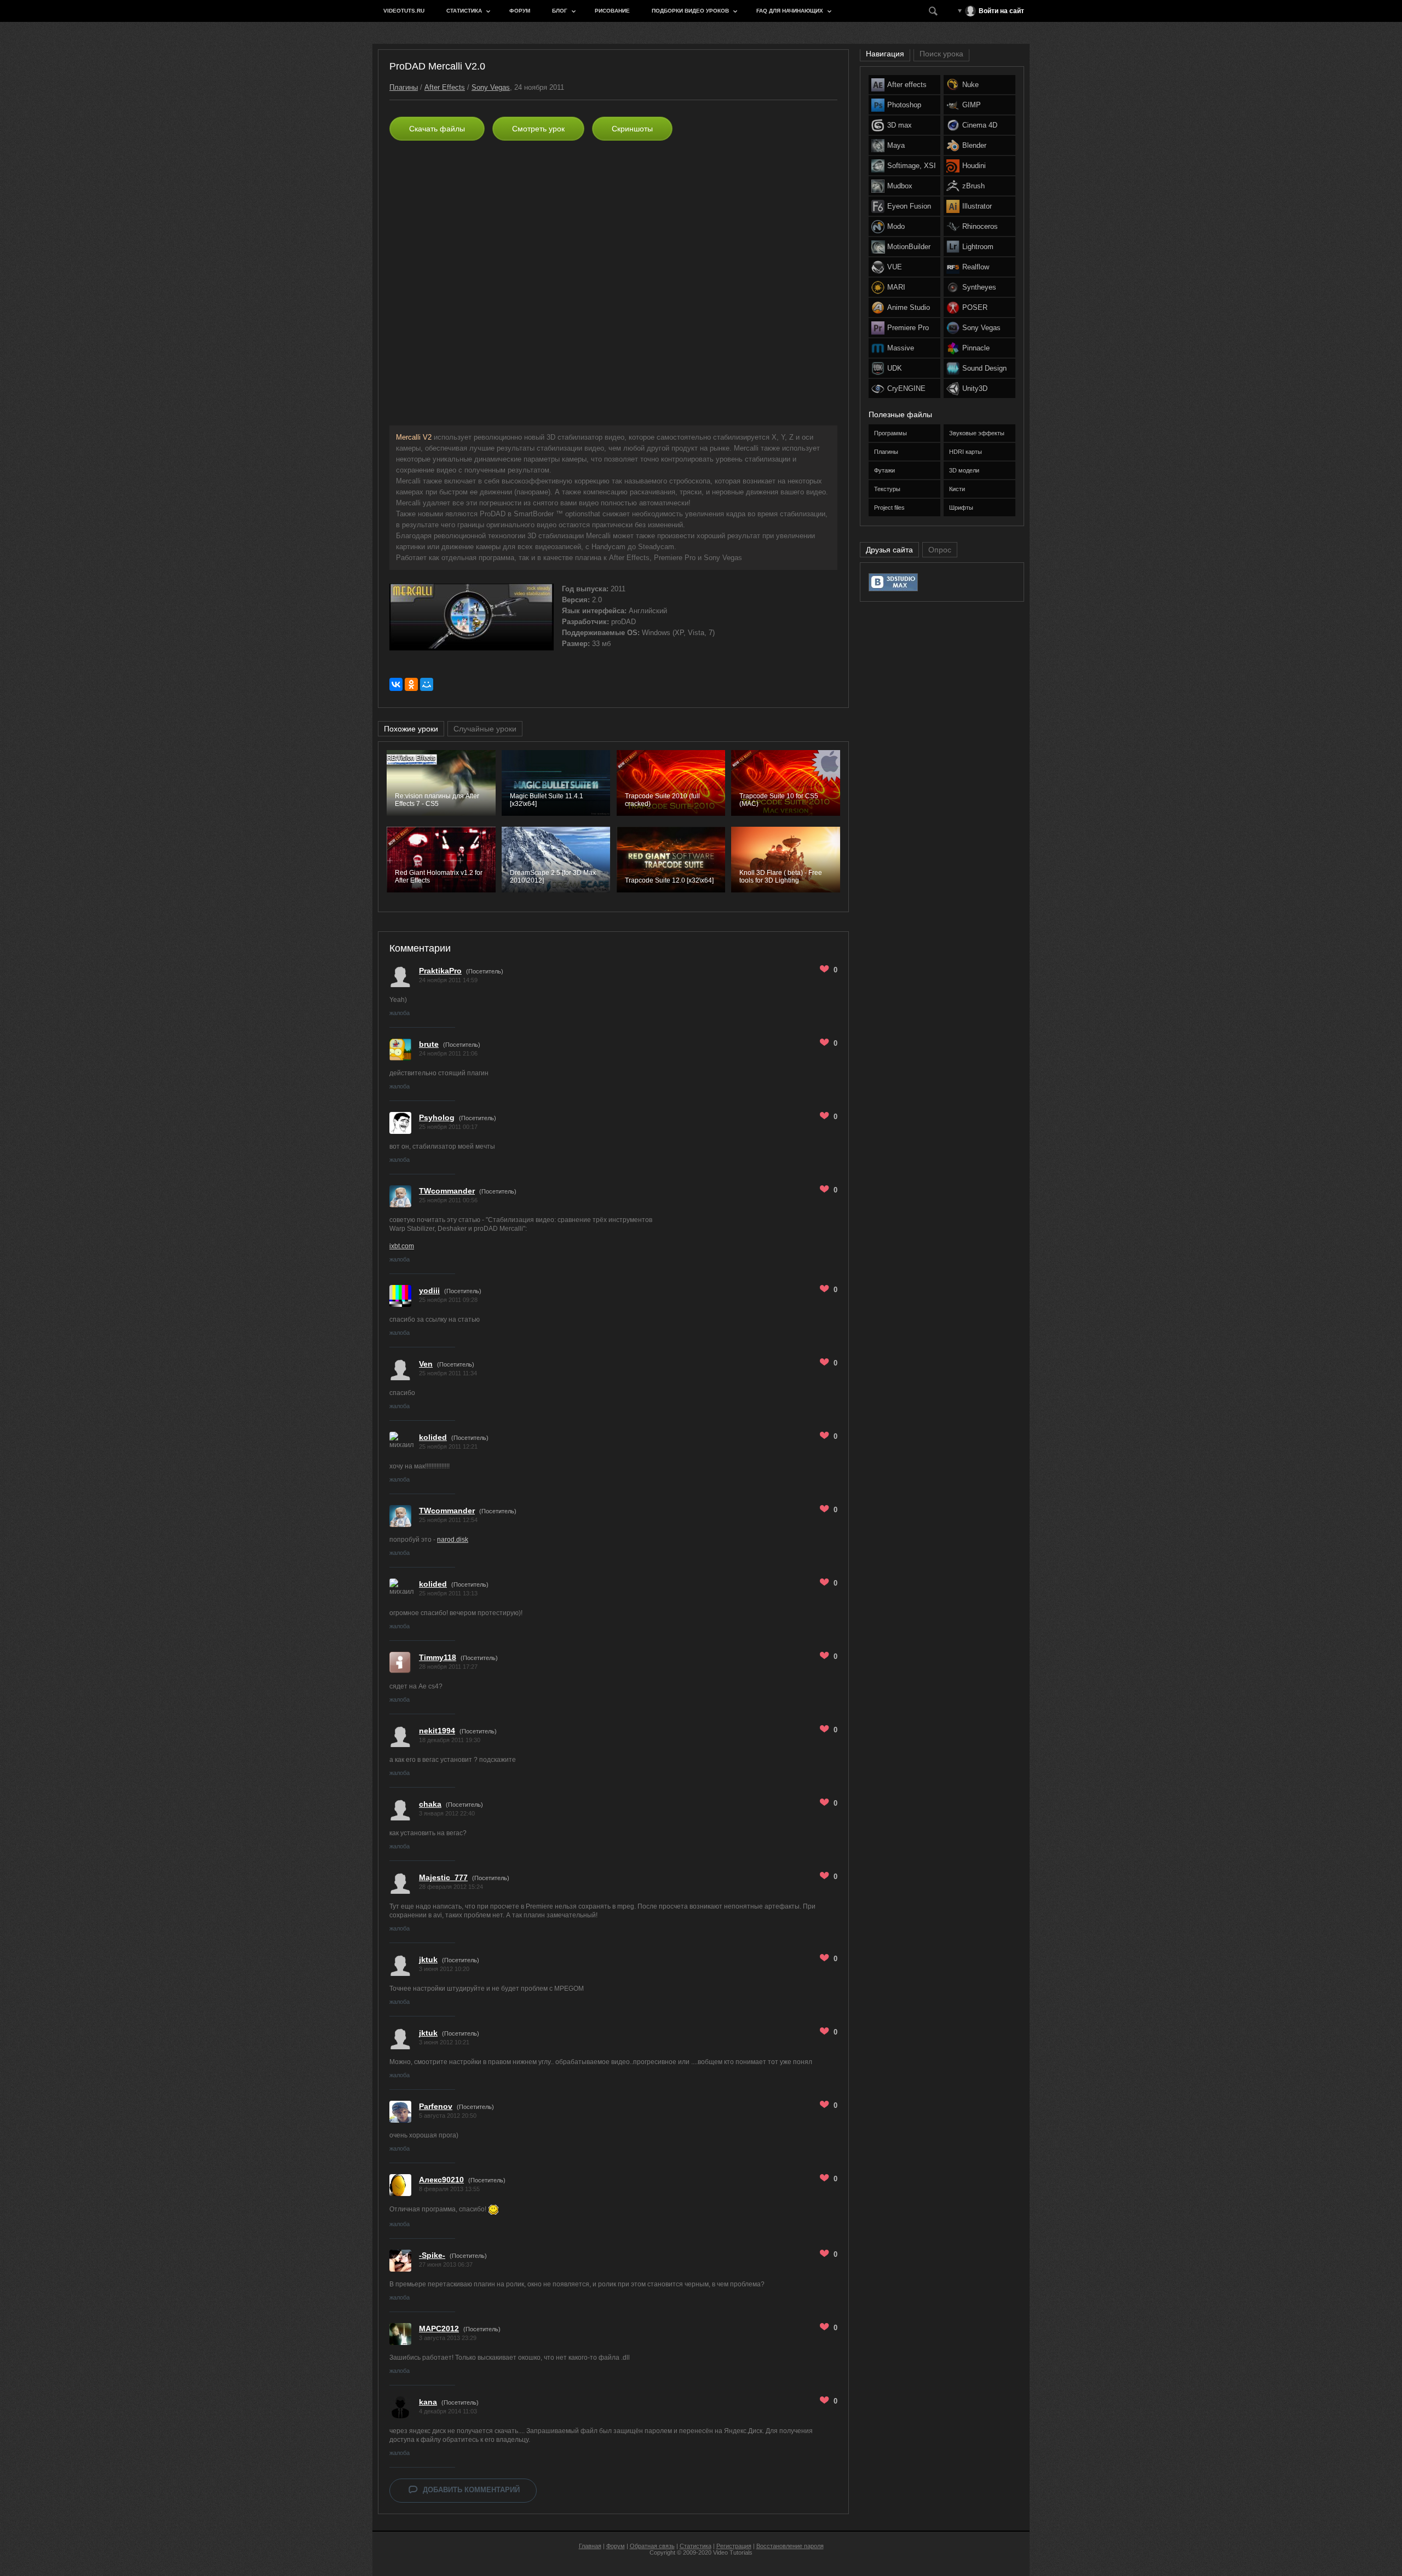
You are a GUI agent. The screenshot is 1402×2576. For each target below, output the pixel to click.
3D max (900, 125)
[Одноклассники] (411, 684)
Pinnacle (976, 348)
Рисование (612, 11)
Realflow (976, 267)
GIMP (972, 105)
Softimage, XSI (912, 166)
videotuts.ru (404, 11)
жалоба (400, 1013)
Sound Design (984, 368)
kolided (433, 1437)
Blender (974, 145)
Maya (896, 145)
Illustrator (977, 206)
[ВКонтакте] (396, 684)
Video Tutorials (733, 2552)
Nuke (970, 85)
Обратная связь (652, 2546)
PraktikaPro (440, 971)
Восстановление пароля (790, 2546)
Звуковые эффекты (977, 433)
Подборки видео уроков (690, 11)
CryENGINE (906, 388)
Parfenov (436, 2106)
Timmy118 (438, 1657)
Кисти (957, 489)
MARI (896, 287)
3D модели (964, 470)
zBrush (973, 186)
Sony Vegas (491, 87)
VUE (895, 267)
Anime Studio (909, 307)
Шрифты (961, 508)
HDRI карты (966, 452)
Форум (520, 11)
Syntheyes (979, 287)
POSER (975, 307)
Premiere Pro (908, 328)
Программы (890, 433)
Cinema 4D (980, 125)
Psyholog (437, 1117)
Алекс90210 (441, 2180)
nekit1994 (437, 1731)
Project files (889, 508)
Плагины (404, 87)
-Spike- (432, 2255)
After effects (907, 85)
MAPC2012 (439, 2329)
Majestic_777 (443, 1877)
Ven (426, 1364)
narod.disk (453, 1540)
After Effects (445, 87)
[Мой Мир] (427, 684)
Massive (901, 348)
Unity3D (975, 388)
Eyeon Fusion (909, 206)
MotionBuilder (909, 247)
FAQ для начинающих (790, 11)
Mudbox (900, 186)
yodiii (429, 1290)
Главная (590, 2546)
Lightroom (978, 247)
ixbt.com (402, 1246)
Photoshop (904, 105)
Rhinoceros (980, 226)
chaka (430, 1804)
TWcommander (447, 1191)
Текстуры (887, 489)
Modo (896, 226)
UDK (895, 368)
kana (428, 2402)
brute (429, 1044)
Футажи (884, 470)
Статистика (464, 11)
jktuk (428, 1960)
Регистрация (734, 2546)
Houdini (974, 166)
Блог (560, 11)
